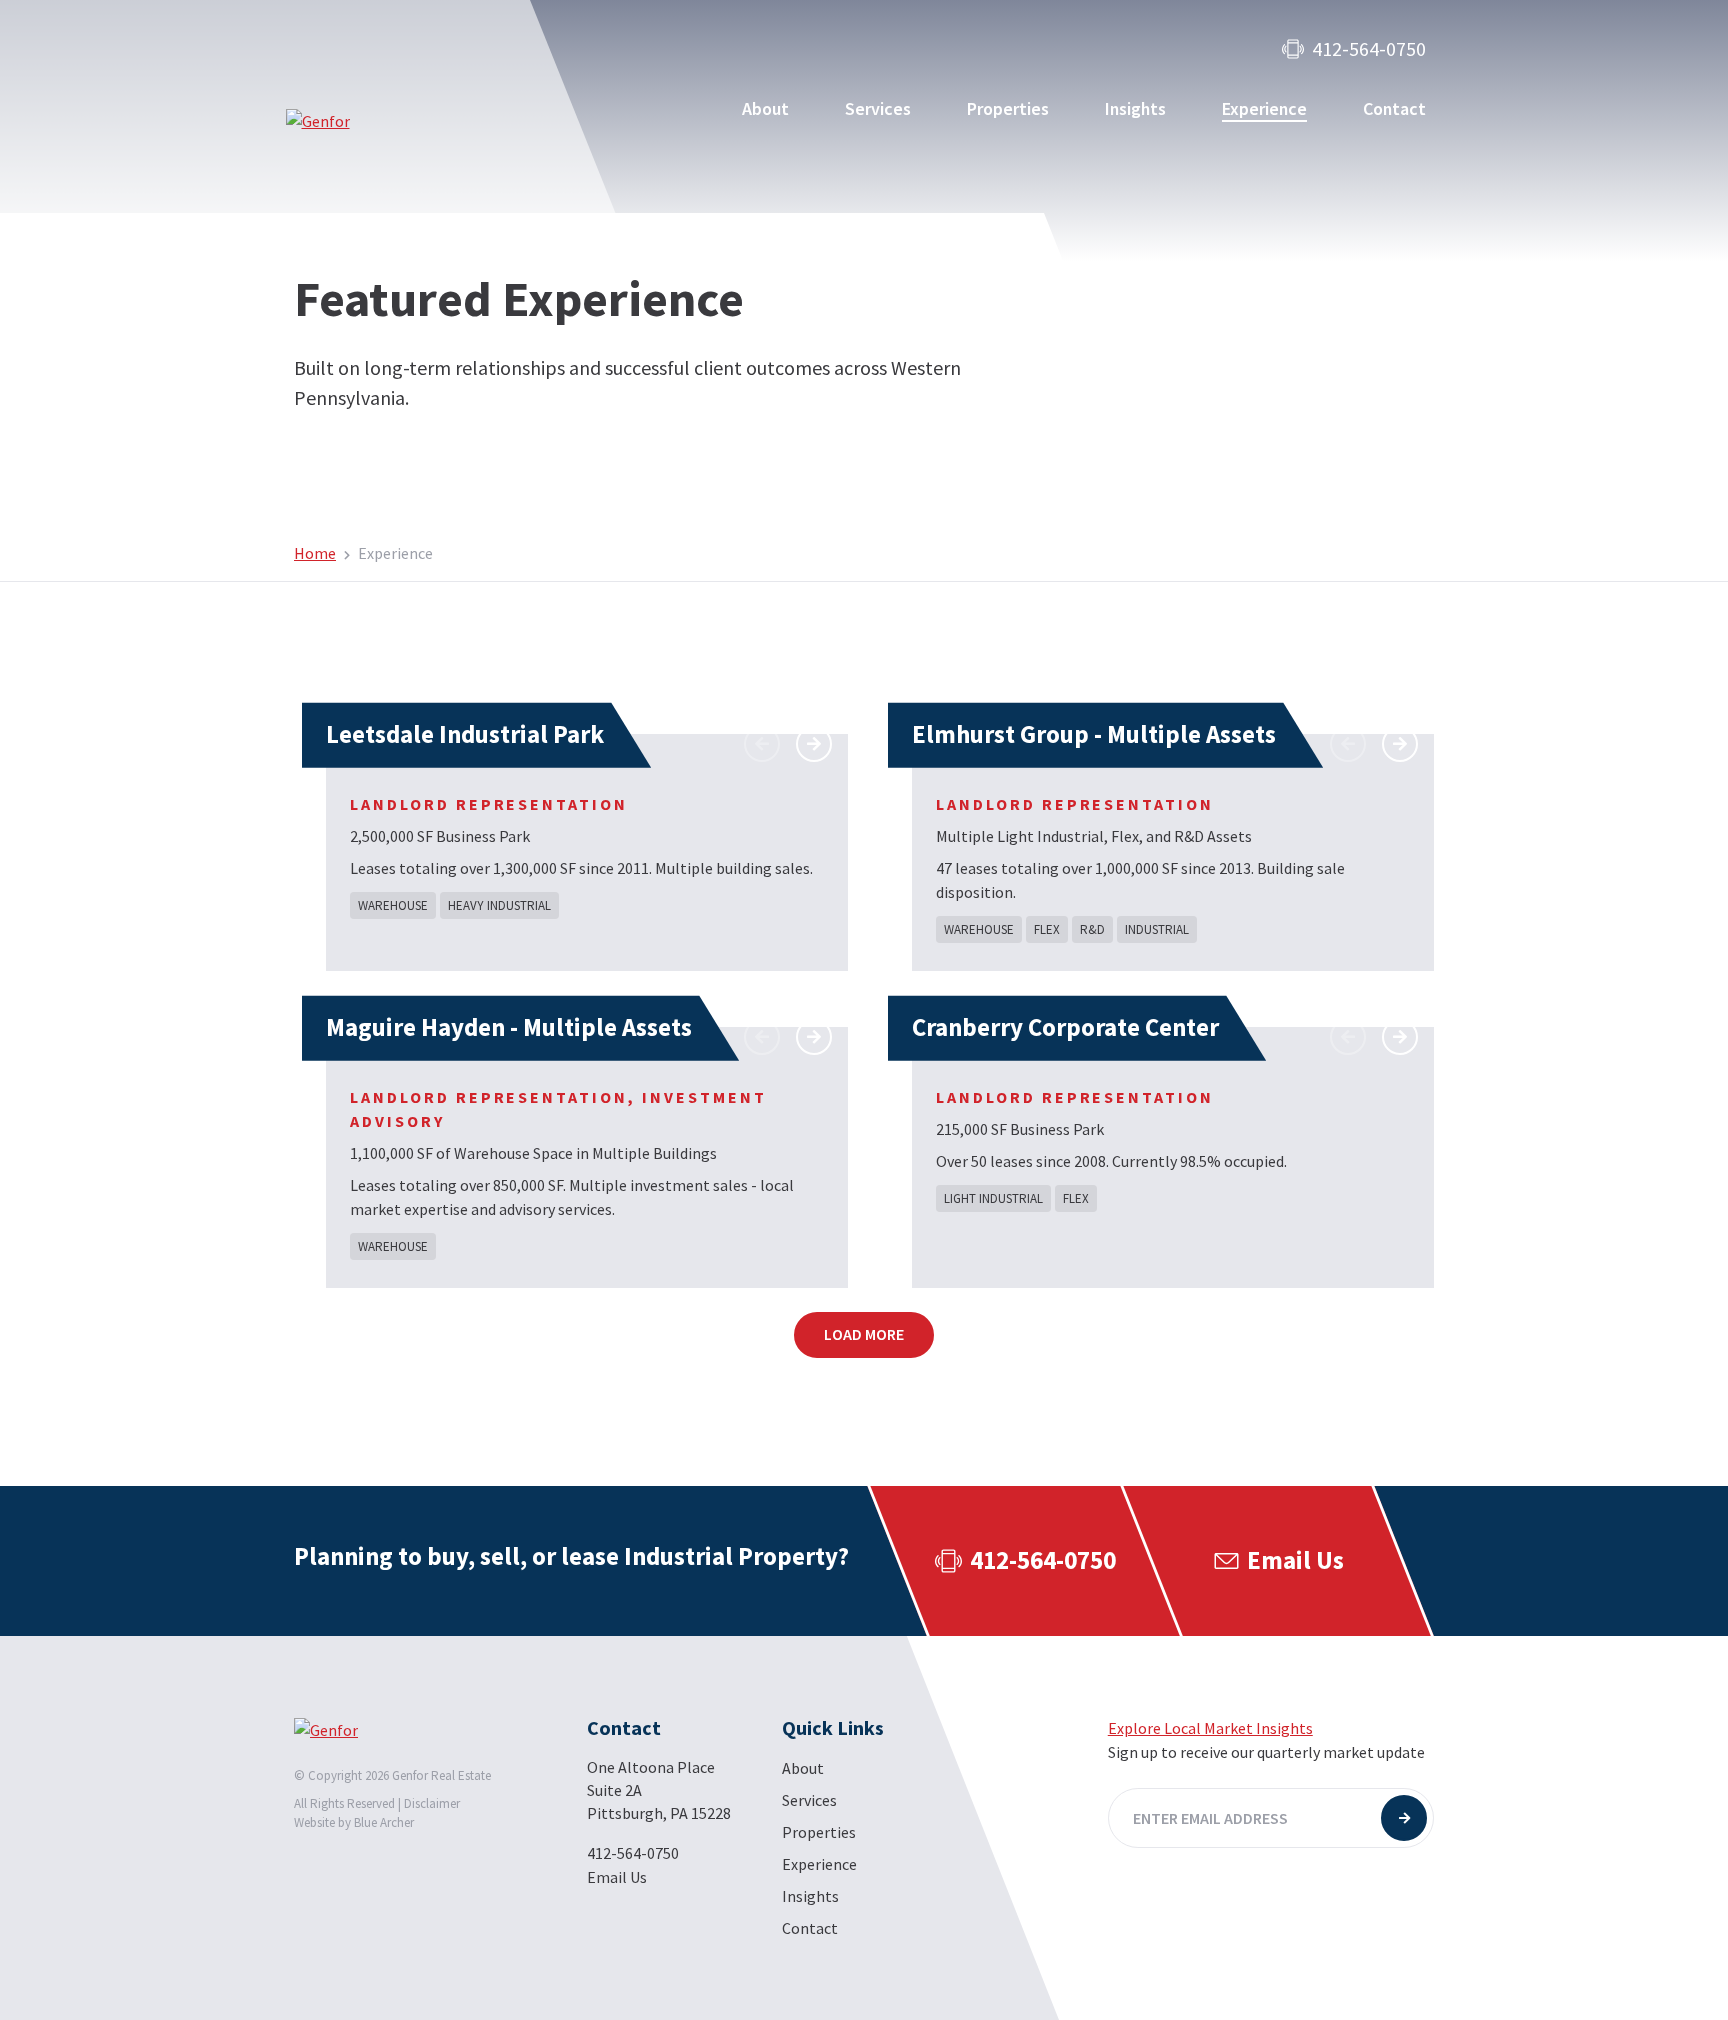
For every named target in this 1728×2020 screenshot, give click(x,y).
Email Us (617, 1877)
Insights (1135, 109)
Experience (1264, 109)
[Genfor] (383, 121)
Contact (1394, 109)
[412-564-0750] (1023, 1560)
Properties (1008, 109)
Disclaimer (432, 1803)
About (765, 109)
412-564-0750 (1369, 49)
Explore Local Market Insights (1210, 1728)
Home (315, 553)
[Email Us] (1277, 1560)
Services (878, 109)
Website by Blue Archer (354, 1822)
